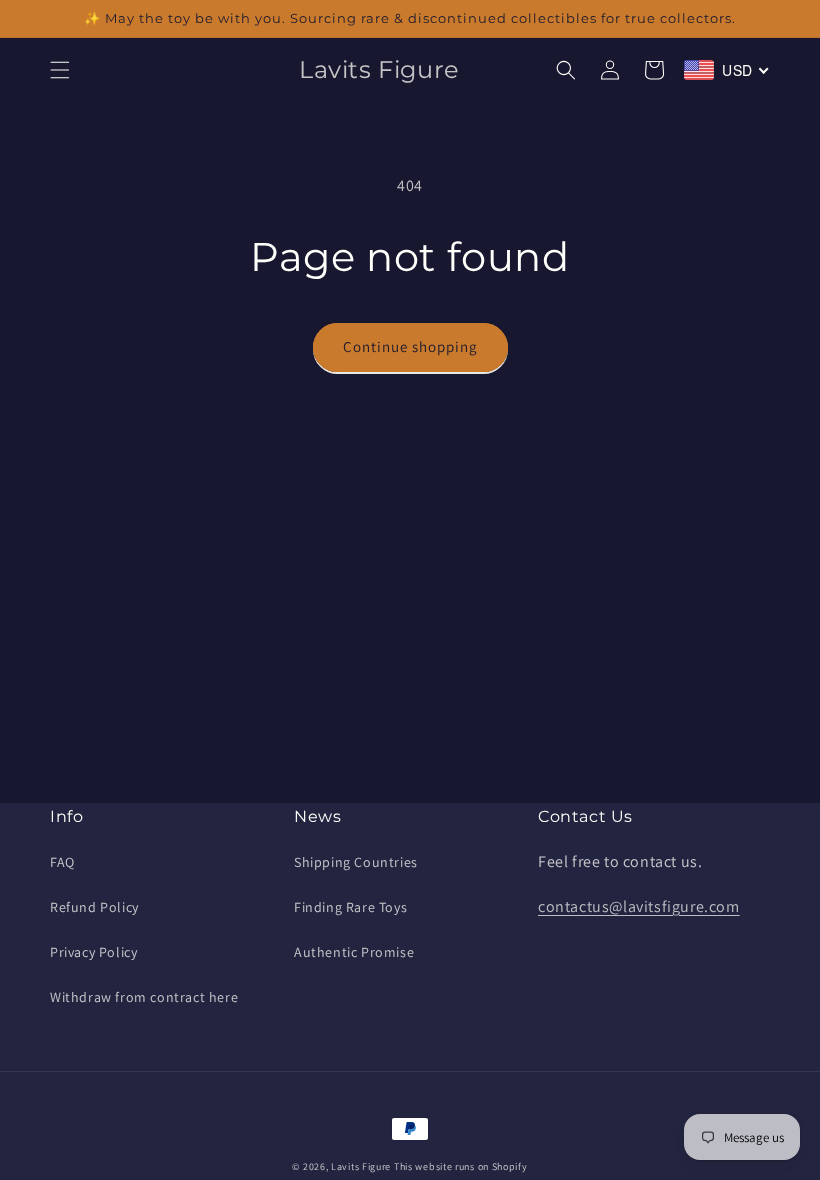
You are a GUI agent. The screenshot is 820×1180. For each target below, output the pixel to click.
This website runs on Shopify (461, 1166)
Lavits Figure (361, 1166)
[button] (60, 70)
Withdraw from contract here (144, 997)
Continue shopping (410, 346)
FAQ (62, 862)
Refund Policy (94, 907)
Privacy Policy (93, 952)
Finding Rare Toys (350, 907)
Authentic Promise (354, 952)
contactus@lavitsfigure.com (639, 906)
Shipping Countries (356, 862)
